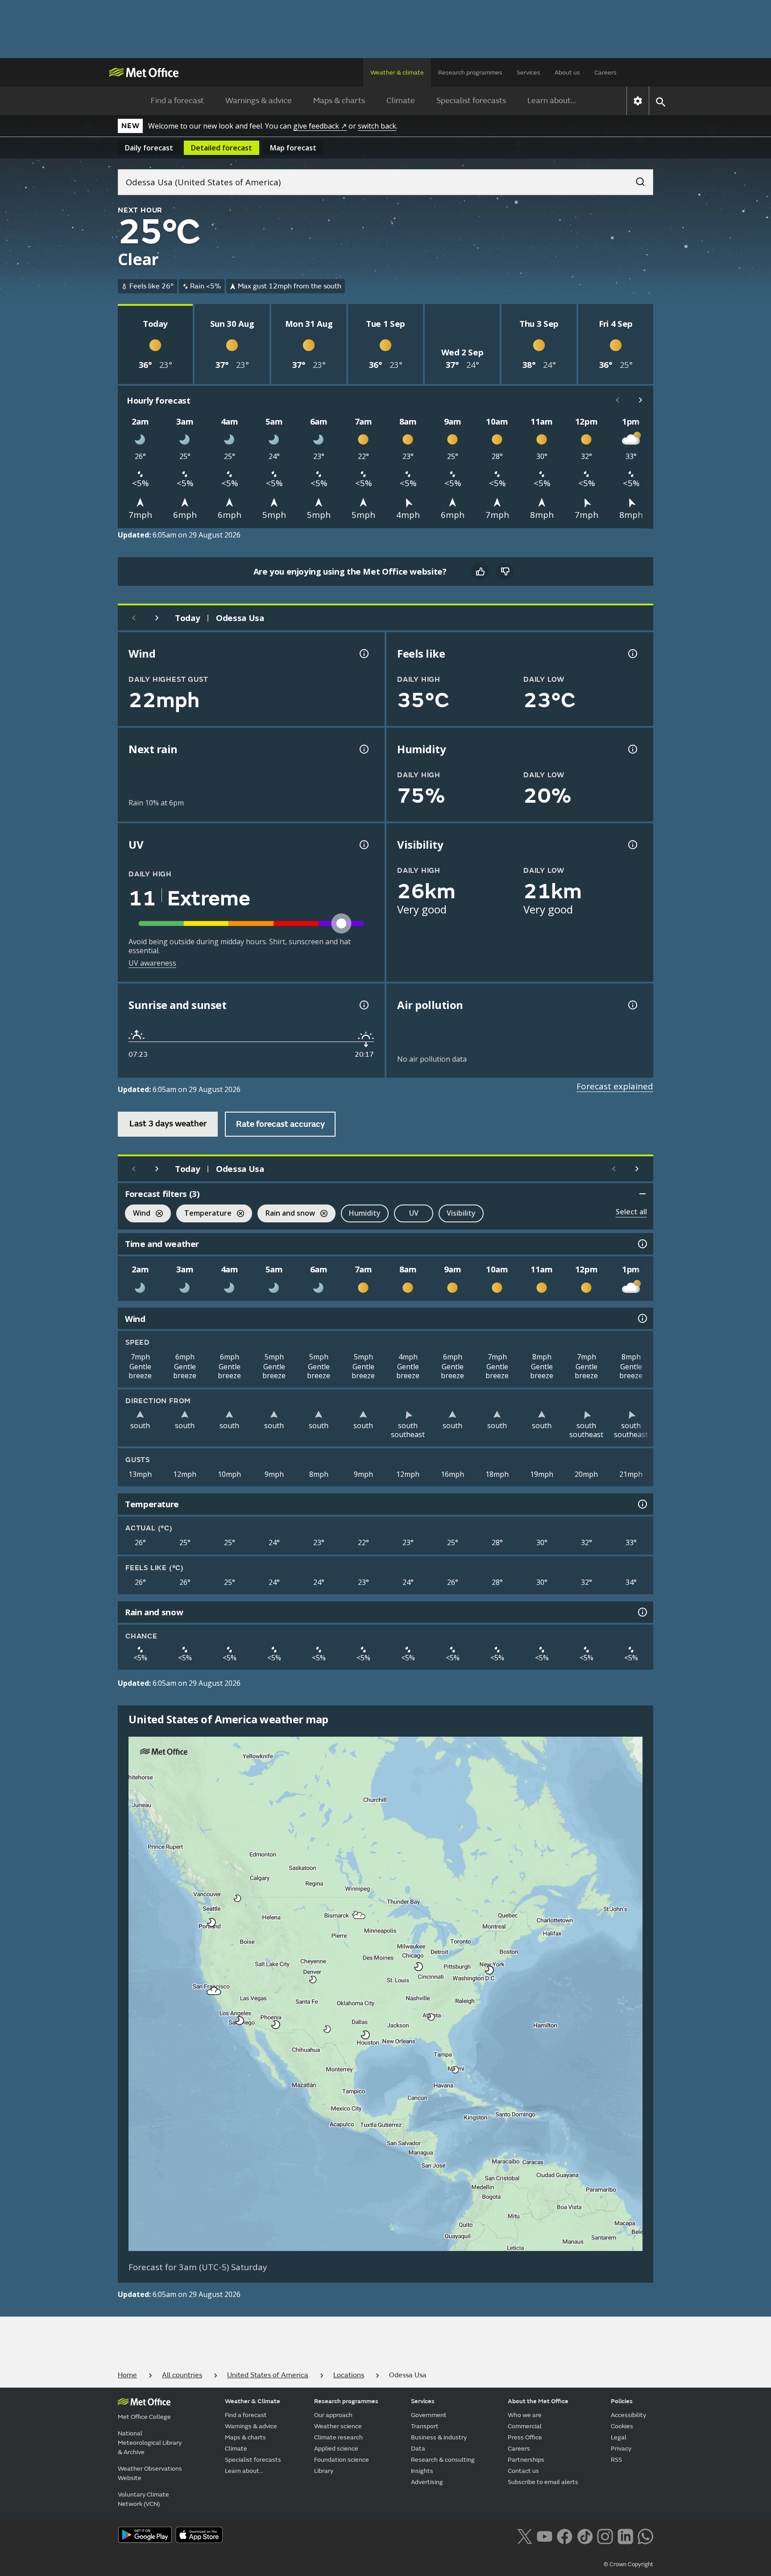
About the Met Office (538, 2401)
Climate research (338, 2437)
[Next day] (157, 618)
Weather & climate (397, 73)
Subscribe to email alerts (543, 2482)
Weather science (338, 2426)
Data (418, 2449)
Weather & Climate (253, 2401)
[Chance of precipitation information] (363, 749)
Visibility (461, 1213)
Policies (622, 2401)
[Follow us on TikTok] (585, 2536)
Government (429, 2415)
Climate (401, 101)
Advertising (427, 2482)
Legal (619, 2437)
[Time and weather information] (642, 1244)
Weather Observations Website (150, 2473)
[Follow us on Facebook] (565, 2536)
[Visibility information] (632, 845)
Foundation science (342, 2460)
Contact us (523, 2471)
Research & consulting (443, 2460)
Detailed (222, 148)
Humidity (365, 1213)
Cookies (622, 2426)
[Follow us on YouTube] (545, 2536)
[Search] (636, 179)
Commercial (525, 2426)
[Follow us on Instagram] (605, 2536)
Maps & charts (339, 101)
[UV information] (363, 845)
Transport (425, 2426)
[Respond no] (505, 571)
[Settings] (638, 101)
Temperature (204, 1214)
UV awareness (152, 963)
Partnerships (526, 2460)
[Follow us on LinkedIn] (625, 2536)
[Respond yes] (480, 571)
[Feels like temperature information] (632, 654)
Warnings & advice (259, 101)
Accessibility (628, 2415)
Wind (138, 1214)
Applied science (336, 2449)
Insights (422, 2471)
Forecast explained (615, 1086)
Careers (605, 73)
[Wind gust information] (363, 654)
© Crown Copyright (628, 2564)
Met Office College (144, 2417)
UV (414, 1213)
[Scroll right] (641, 400)
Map (293, 148)
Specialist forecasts (471, 101)
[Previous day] (134, 618)
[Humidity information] (632, 749)
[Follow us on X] (524, 2536)
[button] (238, 1898)
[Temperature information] (642, 1504)
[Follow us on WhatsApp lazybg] (645, 2536)
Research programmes (470, 73)
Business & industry (439, 2437)
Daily (149, 148)
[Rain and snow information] (642, 1612)
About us (567, 73)
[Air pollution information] (632, 1005)
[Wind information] (642, 1318)
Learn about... (552, 101)
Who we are (525, 2415)
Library (324, 2471)
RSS (616, 2460)
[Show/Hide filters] (642, 1194)
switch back (377, 126)
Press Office (525, 2437)
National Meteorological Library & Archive (150, 2443)
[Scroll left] (618, 400)
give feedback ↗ (320, 126)
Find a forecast (177, 101)
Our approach (333, 2415)
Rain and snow (286, 1214)
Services (529, 73)
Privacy (621, 2449)
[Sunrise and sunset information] (363, 1005)
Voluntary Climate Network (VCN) (143, 2499)
